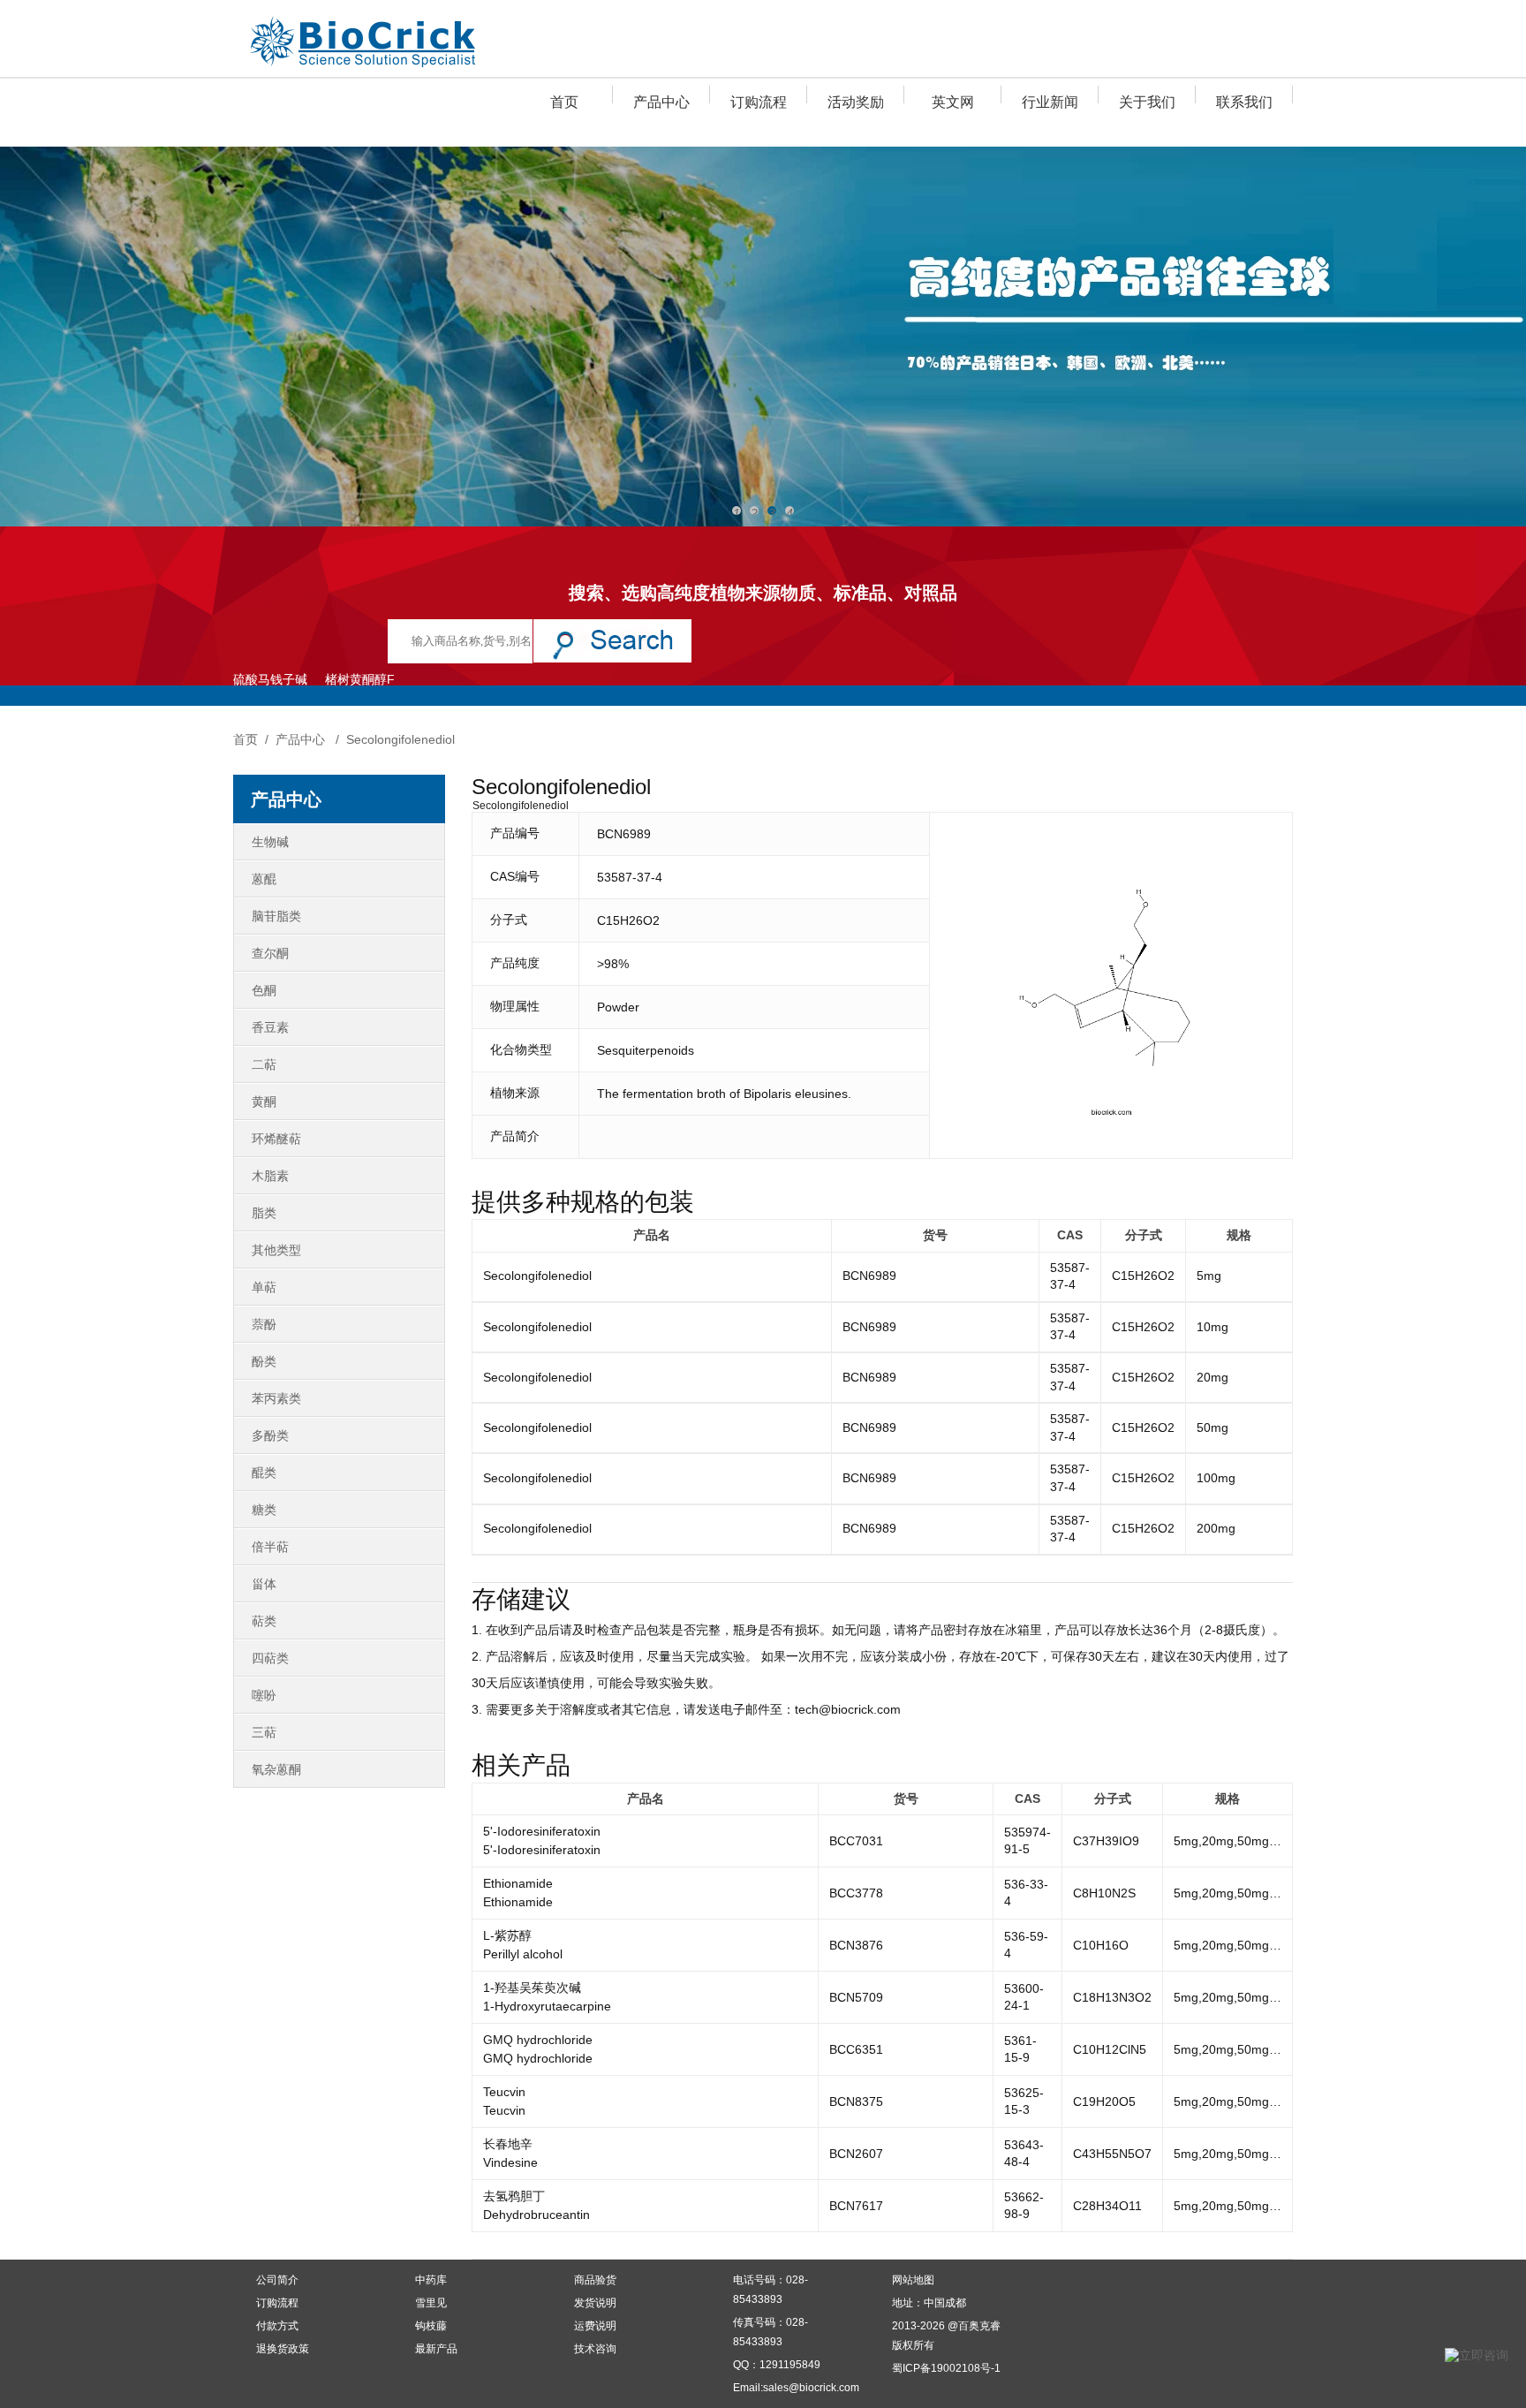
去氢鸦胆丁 (514, 2196)
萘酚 (264, 1324)
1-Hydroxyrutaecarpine (547, 2006)
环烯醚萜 (276, 1139)
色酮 (264, 990)
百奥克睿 (979, 2326)
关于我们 (1147, 102)
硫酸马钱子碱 (270, 679)
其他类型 (276, 1250)
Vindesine (510, 2162)
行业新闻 (1050, 102)
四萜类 (270, 1658)
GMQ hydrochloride (538, 2040)
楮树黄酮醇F (360, 679)
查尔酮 (270, 953)
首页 (564, 102)
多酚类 (270, 1435)
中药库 (431, 2280)
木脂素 (270, 1176)
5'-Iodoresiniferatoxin (542, 1831)
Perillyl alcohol (523, 1954)
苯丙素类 (276, 1398)
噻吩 (264, 1695)
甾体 (264, 1584)
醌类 (264, 1473)
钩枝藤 (431, 2326)
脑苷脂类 (276, 916)
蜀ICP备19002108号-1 (946, 2368)
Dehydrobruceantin (536, 2215)
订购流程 (759, 102)
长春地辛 (508, 2144)
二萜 (264, 1064)
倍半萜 (270, 1547)
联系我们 (1244, 102)
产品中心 (661, 102)
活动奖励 (856, 102)
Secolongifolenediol (400, 739)
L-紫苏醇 (507, 1935)
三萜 (264, 1732)
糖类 (264, 1510)
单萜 (264, 1287)
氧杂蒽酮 (276, 1769)
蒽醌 (264, 879)
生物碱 (270, 842)
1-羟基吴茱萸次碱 (532, 1988)
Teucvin (504, 2092)
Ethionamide (518, 1883)
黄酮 (264, 1102)
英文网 (953, 102)
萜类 (264, 1621)
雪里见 (431, 2303)
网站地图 (913, 2280)
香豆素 (270, 1027)
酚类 (264, 1361)
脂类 (264, 1213)
